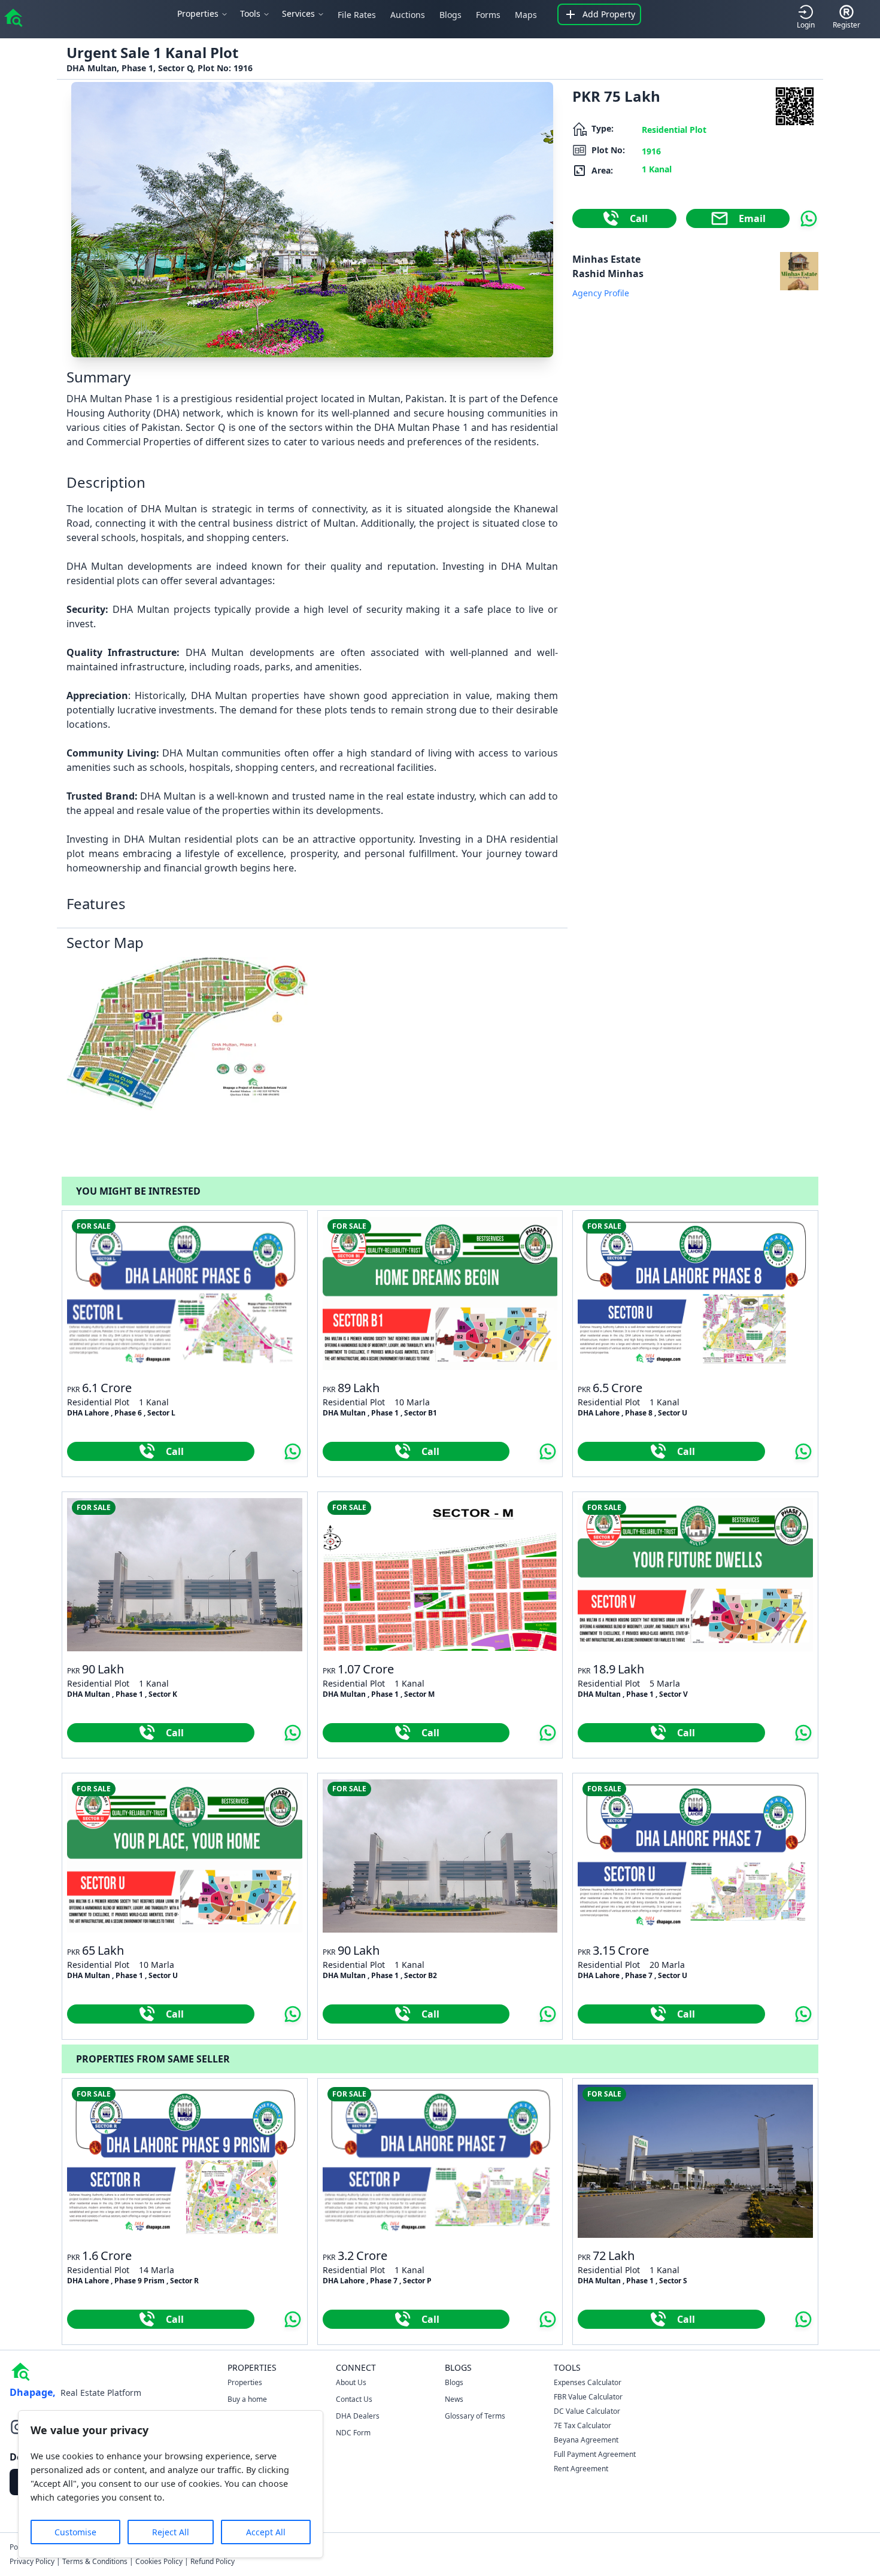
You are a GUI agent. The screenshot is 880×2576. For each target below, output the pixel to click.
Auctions (408, 15)
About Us (351, 2382)
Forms (488, 15)
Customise (75, 2532)
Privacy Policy (32, 2561)
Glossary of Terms (475, 2416)
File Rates (357, 15)
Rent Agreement (581, 2469)
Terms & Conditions (95, 2561)
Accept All (266, 2532)
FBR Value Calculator (588, 2397)
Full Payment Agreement (595, 2454)
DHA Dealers (358, 2416)
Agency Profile (601, 293)
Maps (526, 15)
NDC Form (353, 2433)
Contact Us (354, 2399)
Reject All (171, 2532)
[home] (13, 17)
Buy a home (247, 2399)
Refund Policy (213, 2561)
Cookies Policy (159, 2561)
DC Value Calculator (587, 2411)
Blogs (450, 15)
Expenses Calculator (588, 2382)
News (454, 2399)
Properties (245, 2382)
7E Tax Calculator (582, 2425)
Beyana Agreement (586, 2440)
